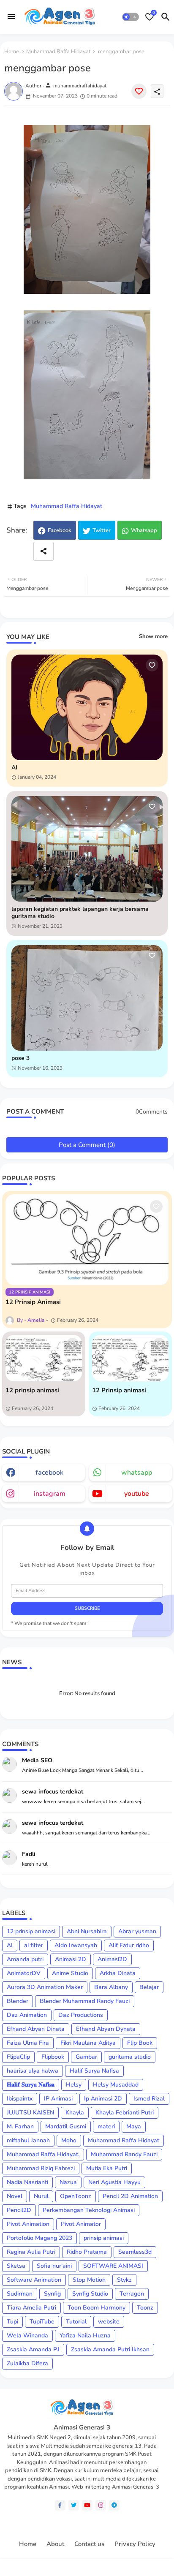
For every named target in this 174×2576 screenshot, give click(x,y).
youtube (137, 1494)
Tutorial (76, 2322)
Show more (153, 636)
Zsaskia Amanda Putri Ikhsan (110, 2349)
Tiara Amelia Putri (31, 2308)
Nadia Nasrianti (27, 2182)
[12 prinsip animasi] (44, 1358)
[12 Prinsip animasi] (130, 1358)
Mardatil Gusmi (66, 2126)
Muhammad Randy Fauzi (124, 2154)
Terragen (132, 2294)
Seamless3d (135, 2252)
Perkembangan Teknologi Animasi (89, 2210)
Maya (134, 2126)
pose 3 (20, 1058)
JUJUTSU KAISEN (30, 2113)
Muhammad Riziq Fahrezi (41, 2168)
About (55, 2544)
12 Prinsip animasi (119, 1390)
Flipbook (53, 2057)
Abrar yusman (137, 1931)
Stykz (124, 2280)
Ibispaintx (20, 2099)
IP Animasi (58, 2099)
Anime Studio (70, 1973)
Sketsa (16, 2266)
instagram (50, 1494)
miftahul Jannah (28, 2140)
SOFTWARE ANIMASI (113, 2266)
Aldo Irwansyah (76, 1945)
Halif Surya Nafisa (94, 2071)
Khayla (75, 2113)
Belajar (149, 1987)
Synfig (52, 2294)
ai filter (34, 1945)
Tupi (12, 2322)
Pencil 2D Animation (130, 2196)
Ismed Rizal (149, 2099)
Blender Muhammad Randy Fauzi (85, 2001)
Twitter (102, 530)
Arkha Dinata (118, 1973)
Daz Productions (81, 2015)
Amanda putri (25, 1959)
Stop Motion (89, 2280)
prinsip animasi (104, 2238)
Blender (18, 2001)
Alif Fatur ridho (129, 1945)
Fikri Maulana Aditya (88, 2043)
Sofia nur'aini (54, 2266)
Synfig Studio (90, 2294)
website (109, 2322)
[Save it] (139, 91)
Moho (69, 2140)
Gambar (86, 2057)
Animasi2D (112, 1959)
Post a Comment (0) (87, 1145)
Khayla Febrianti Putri (125, 2113)
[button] (130, 17)
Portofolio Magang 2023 (39, 2238)
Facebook (60, 530)
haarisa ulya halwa (33, 2071)
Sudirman (20, 2294)
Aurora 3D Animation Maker (45, 1987)
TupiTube (42, 2322)
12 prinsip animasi (32, 1390)
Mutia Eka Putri (107, 2168)
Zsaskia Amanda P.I (33, 2349)
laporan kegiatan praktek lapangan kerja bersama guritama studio (80, 913)
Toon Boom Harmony (97, 2308)
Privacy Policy (135, 2544)
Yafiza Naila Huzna (85, 2336)
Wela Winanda (27, 2336)
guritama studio (130, 2057)
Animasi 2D (71, 1959)
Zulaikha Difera (27, 2363)
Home (12, 52)
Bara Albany (111, 1987)
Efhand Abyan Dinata (36, 2029)
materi (106, 2126)
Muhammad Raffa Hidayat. (43, 2154)
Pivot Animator (81, 2224)
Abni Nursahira (87, 1931)
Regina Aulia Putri (31, 2252)
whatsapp (137, 1473)
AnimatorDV (24, 1973)
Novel (15, 2196)
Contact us (89, 2544)
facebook (49, 1473)
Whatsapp (144, 530)
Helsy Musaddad (116, 2085)
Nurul (41, 2196)
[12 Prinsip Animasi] (87, 1240)
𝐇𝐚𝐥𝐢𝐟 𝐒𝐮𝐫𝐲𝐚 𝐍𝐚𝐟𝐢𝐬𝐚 (31, 2085)
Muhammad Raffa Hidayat (58, 52)
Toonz (145, 2308)
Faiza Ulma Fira (28, 2043)
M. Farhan (20, 2126)
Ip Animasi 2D (103, 2099)
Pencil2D (19, 2210)
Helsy (74, 2085)
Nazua (68, 2182)
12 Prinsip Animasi (33, 1302)
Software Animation (34, 2280)
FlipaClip (18, 2057)
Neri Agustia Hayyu (114, 2182)
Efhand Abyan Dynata (106, 2029)
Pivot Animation (28, 2224)
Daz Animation (27, 2015)
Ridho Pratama (87, 2252)
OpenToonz (76, 2196)
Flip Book (140, 2043)
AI (14, 768)
